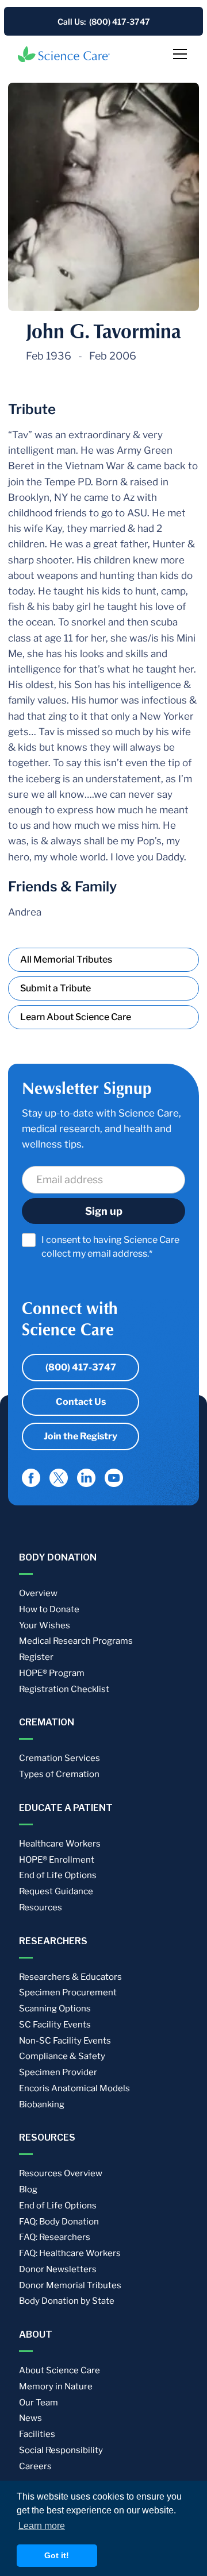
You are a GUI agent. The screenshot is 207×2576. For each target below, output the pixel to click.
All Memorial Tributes (66, 959)
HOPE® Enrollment (57, 1860)
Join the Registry (80, 1436)
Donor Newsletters (58, 2269)
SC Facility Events (55, 2025)
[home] (64, 54)
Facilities (37, 2434)
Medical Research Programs (76, 1641)
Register (36, 1657)
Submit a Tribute (55, 988)
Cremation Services (60, 1758)
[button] (178, 54)
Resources (41, 1907)
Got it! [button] (57, 2555)
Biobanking (42, 2104)
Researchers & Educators (70, 1977)
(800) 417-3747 (81, 1367)
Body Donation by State (67, 2301)
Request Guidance (56, 1891)
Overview (38, 1593)
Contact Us (81, 1402)
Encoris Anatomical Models (74, 2088)
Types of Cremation (59, 1774)
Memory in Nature (56, 2386)
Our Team (39, 2403)
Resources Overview (61, 2173)
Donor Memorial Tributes (70, 2285)
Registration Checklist (64, 1689)
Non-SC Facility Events (65, 2041)
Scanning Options (55, 2009)
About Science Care (60, 2370)
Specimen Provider (58, 2072)
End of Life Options (58, 1875)
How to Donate (49, 1609)
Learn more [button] (42, 2526)
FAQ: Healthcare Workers (70, 2253)
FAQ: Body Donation (59, 2222)
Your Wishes (45, 1625)
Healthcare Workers (60, 1844)
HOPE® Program (52, 1673)
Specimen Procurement (68, 1992)
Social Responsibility (61, 2450)
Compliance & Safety (62, 2056)
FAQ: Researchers (55, 2237)
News (30, 2418)
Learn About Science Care (76, 1017)
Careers (35, 2466)
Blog (28, 2189)
